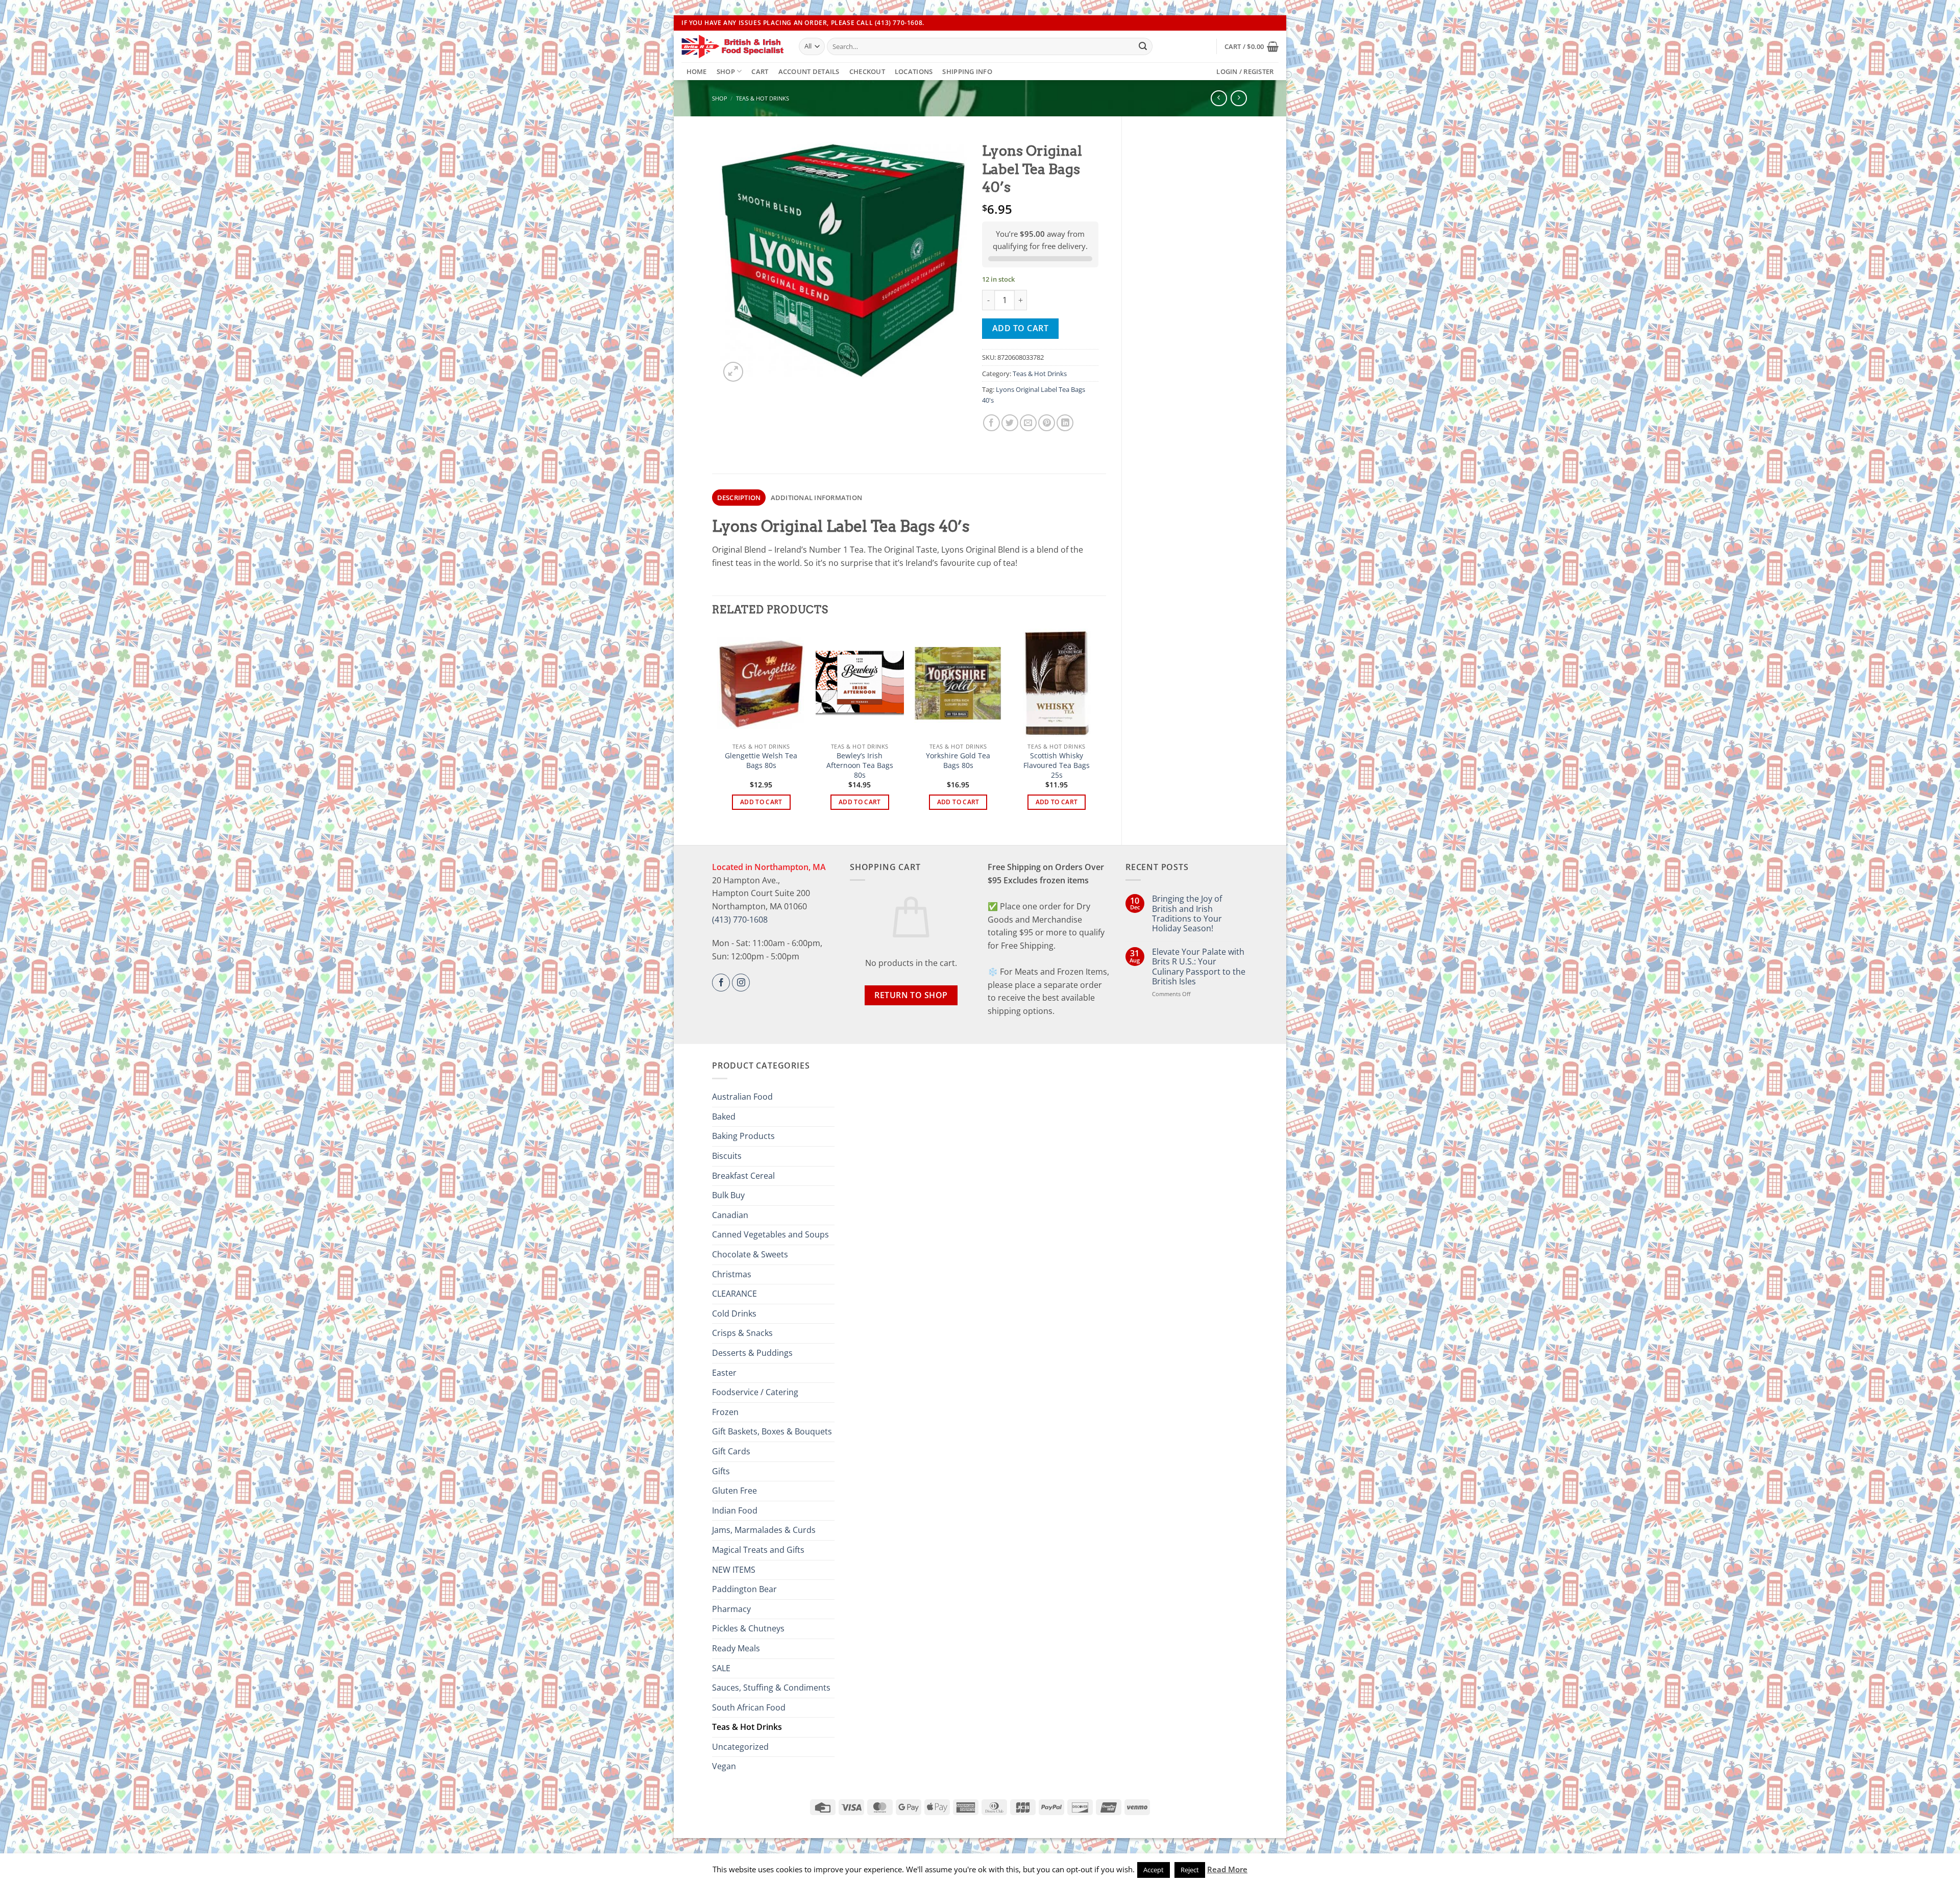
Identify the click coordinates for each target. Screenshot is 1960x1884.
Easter (724, 1373)
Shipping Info (967, 71)
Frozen (725, 1412)
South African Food (749, 1707)
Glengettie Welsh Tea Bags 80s (761, 761)
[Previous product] (1239, 98)
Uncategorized (740, 1747)
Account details (809, 71)
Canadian (730, 1215)
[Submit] (1143, 46)
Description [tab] (739, 498)
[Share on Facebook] (991, 423)
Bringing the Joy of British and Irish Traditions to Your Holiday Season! (1187, 914)
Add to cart (1020, 328)
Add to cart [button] (761, 802)
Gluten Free (734, 1491)
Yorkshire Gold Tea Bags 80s (958, 761)
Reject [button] (1190, 1870)
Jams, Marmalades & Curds (764, 1530)
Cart (760, 71)
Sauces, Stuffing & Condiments (771, 1688)
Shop (726, 71)
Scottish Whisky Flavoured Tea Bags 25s (1057, 765)
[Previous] (718, 728)
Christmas (732, 1274)
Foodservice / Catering (755, 1392)
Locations (914, 71)
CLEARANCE (734, 1294)
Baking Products (743, 1136)
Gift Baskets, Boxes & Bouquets (772, 1431)
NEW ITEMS (734, 1570)
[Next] (1100, 728)
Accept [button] (1154, 1870)
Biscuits (727, 1156)
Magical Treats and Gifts (758, 1550)
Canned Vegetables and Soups (770, 1234)
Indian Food (735, 1510)
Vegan (724, 1766)
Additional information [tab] (817, 498)
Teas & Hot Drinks (763, 98)
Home (697, 71)
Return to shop (911, 995)
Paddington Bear (744, 1589)
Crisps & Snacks (742, 1333)
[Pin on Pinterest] (1047, 423)
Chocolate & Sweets (750, 1254)
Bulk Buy (728, 1195)
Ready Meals (736, 1648)
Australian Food (742, 1097)
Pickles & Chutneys (748, 1628)
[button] (1252, 46)
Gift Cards (731, 1451)
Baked (724, 1117)
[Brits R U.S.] (732, 46)
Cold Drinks (734, 1313)
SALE (721, 1668)
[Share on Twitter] (1010, 423)
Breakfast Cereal (743, 1176)
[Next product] (1219, 98)
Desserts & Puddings (752, 1353)
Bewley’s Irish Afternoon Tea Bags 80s (860, 765)
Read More (1227, 1869)
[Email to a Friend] (1028, 423)
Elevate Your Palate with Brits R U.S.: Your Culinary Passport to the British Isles (1199, 967)
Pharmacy (731, 1609)
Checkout (867, 71)
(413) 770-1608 (740, 920)
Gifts (721, 1471)
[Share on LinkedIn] (1065, 423)
